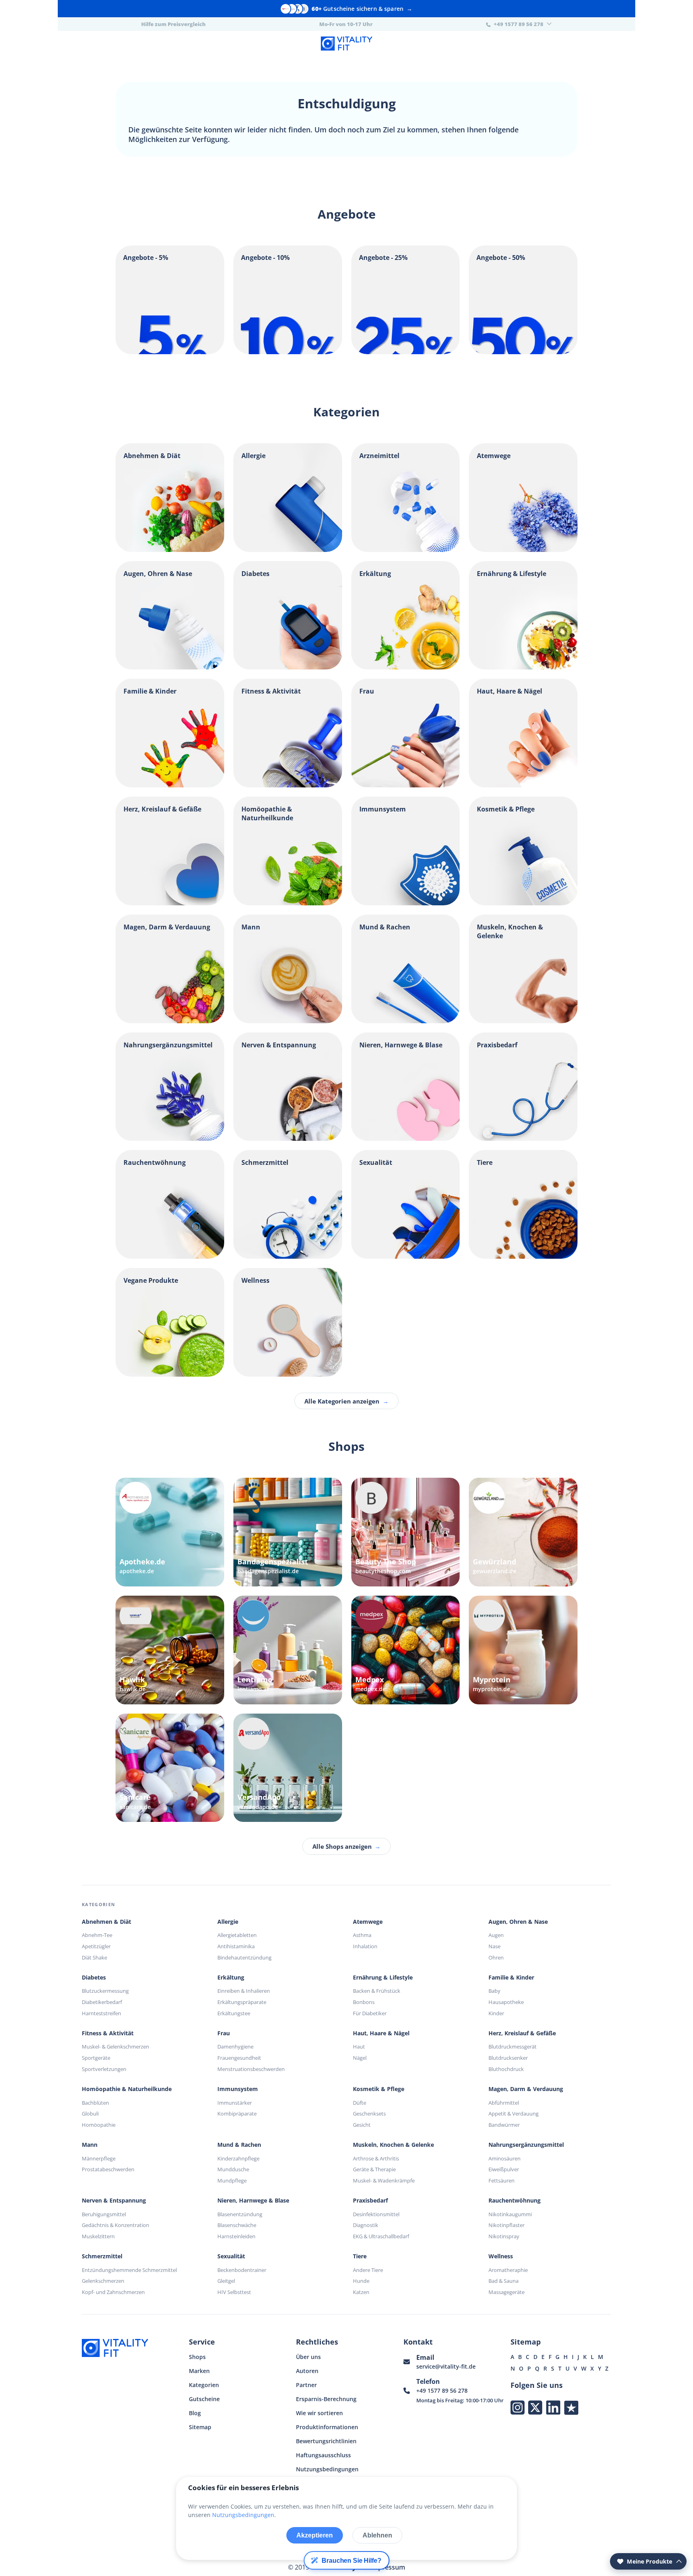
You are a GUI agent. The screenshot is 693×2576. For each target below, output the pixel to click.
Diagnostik (366, 2225)
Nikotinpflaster (507, 2225)
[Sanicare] (170, 1768)
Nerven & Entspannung (114, 2201)
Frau (224, 2033)
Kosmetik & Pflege (379, 2089)
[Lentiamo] (288, 1650)
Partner (306, 2385)
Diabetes (94, 1978)
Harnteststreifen (101, 2013)
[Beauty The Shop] (406, 1532)
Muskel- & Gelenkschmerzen (115, 2047)
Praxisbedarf (370, 2201)
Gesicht (362, 2125)
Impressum (388, 2567)
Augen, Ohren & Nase (518, 1922)
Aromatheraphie (508, 2270)
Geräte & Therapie (374, 2169)
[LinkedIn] (553, 2407)
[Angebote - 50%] (523, 352)
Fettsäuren (502, 2180)
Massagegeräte (507, 2292)
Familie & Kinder (511, 1978)
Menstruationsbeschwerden (251, 2069)
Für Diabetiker (370, 2013)
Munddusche (233, 2169)
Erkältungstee (234, 2013)
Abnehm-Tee (97, 1935)
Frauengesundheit (239, 2058)
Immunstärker (235, 2103)
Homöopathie (99, 2125)
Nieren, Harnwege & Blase (253, 2201)
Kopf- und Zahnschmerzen (113, 2292)
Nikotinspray (504, 2236)
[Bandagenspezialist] (288, 1532)
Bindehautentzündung (244, 1957)
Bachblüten (95, 2103)
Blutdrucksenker (508, 2058)
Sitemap (200, 2427)
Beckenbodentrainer (242, 2270)
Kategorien (204, 2385)
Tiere (360, 2256)
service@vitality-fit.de (446, 2366)
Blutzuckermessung (105, 1991)
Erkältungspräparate (242, 2002)
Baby (494, 1991)
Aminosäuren (505, 2158)
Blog (195, 2413)
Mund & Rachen (239, 2145)
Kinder (496, 2013)
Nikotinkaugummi (510, 2214)
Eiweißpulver (504, 2169)
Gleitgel (226, 2281)
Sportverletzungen (104, 2069)
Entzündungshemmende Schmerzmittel (129, 2270)
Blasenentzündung (240, 2214)
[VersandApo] (288, 1768)
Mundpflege (232, 2180)
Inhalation (365, 1946)
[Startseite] (346, 45)
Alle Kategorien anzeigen (346, 1401)
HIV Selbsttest (234, 2292)
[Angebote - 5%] (170, 352)
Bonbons (364, 2002)
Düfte (360, 2103)
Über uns (308, 2357)
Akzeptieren (315, 2535)
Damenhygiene (235, 2047)
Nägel (360, 2058)
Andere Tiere (368, 2270)
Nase (494, 1946)
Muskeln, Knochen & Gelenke (393, 2145)
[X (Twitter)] (535, 2407)
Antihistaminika (236, 1946)
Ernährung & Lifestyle (383, 1978)
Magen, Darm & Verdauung (526, 2089)
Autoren (307, 2371)
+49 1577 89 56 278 (442, 2390)
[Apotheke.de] (170, 1532)
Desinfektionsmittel (376, 2214)
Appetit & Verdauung (514, 2114)
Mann (90, 2145)
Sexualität (231, 2256)
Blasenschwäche (237, 2225)
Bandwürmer (504, 2125)
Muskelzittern (98, 2236)
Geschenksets (369, 2114)
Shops (197, 2357)
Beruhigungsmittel (104, 2214)
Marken (199, 2371)
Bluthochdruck (506, 2069)
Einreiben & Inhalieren (244, 1991)
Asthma (362, 1935)
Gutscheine (204, 2399)
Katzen (361, 2292)
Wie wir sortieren (319, 2413)
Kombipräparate (237, 2114)
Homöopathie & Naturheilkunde (127, 2089)
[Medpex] (406, 1650)
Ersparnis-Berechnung (326, 2399)
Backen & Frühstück (377, 1991)
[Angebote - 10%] (288, 352)
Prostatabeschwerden (108, 2169)
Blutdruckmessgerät (513, 2047)
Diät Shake (94, 1957)
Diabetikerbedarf (102, 2002)
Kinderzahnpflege (238, 2158)
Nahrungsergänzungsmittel (526, 2145)
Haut (359, 2047)
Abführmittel (504, 2103)
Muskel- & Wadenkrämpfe (384, 2180)
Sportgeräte (96, 2058)
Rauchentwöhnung (515, 2201)
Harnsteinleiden (236, 2236)
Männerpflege (99, 2158)
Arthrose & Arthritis (376, 2158)
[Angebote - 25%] (406, 352)
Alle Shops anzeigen (346, 1846)
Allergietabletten (237, 1935)
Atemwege (368, 1922)
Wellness (501, 2256)
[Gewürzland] (523, 1532)
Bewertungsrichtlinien (326, 2441)
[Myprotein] (523, 1650)
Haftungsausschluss (323, 2455)
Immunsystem (238, 2089)
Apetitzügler (96, 1946)
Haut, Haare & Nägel (381, 2033)
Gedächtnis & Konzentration (115, 2225)
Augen (496, 1935)
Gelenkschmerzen (103, 2281)
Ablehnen (377, 2535)
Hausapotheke (506, 2002)
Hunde (361, 2281)
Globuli (90, 2114)
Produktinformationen (327, 2427)
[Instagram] (518, 2407)
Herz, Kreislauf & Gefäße (522, 2033)
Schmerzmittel (102, 2256)
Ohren (496, 1957)
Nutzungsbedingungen (327, 2469)
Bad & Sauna (504, 2281)
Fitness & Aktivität (108, 2033)
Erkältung (231, 1978)
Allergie (228, 1922)
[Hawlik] (170, 1650)
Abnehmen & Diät (106, 1922)
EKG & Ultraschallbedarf (381, 2236)
